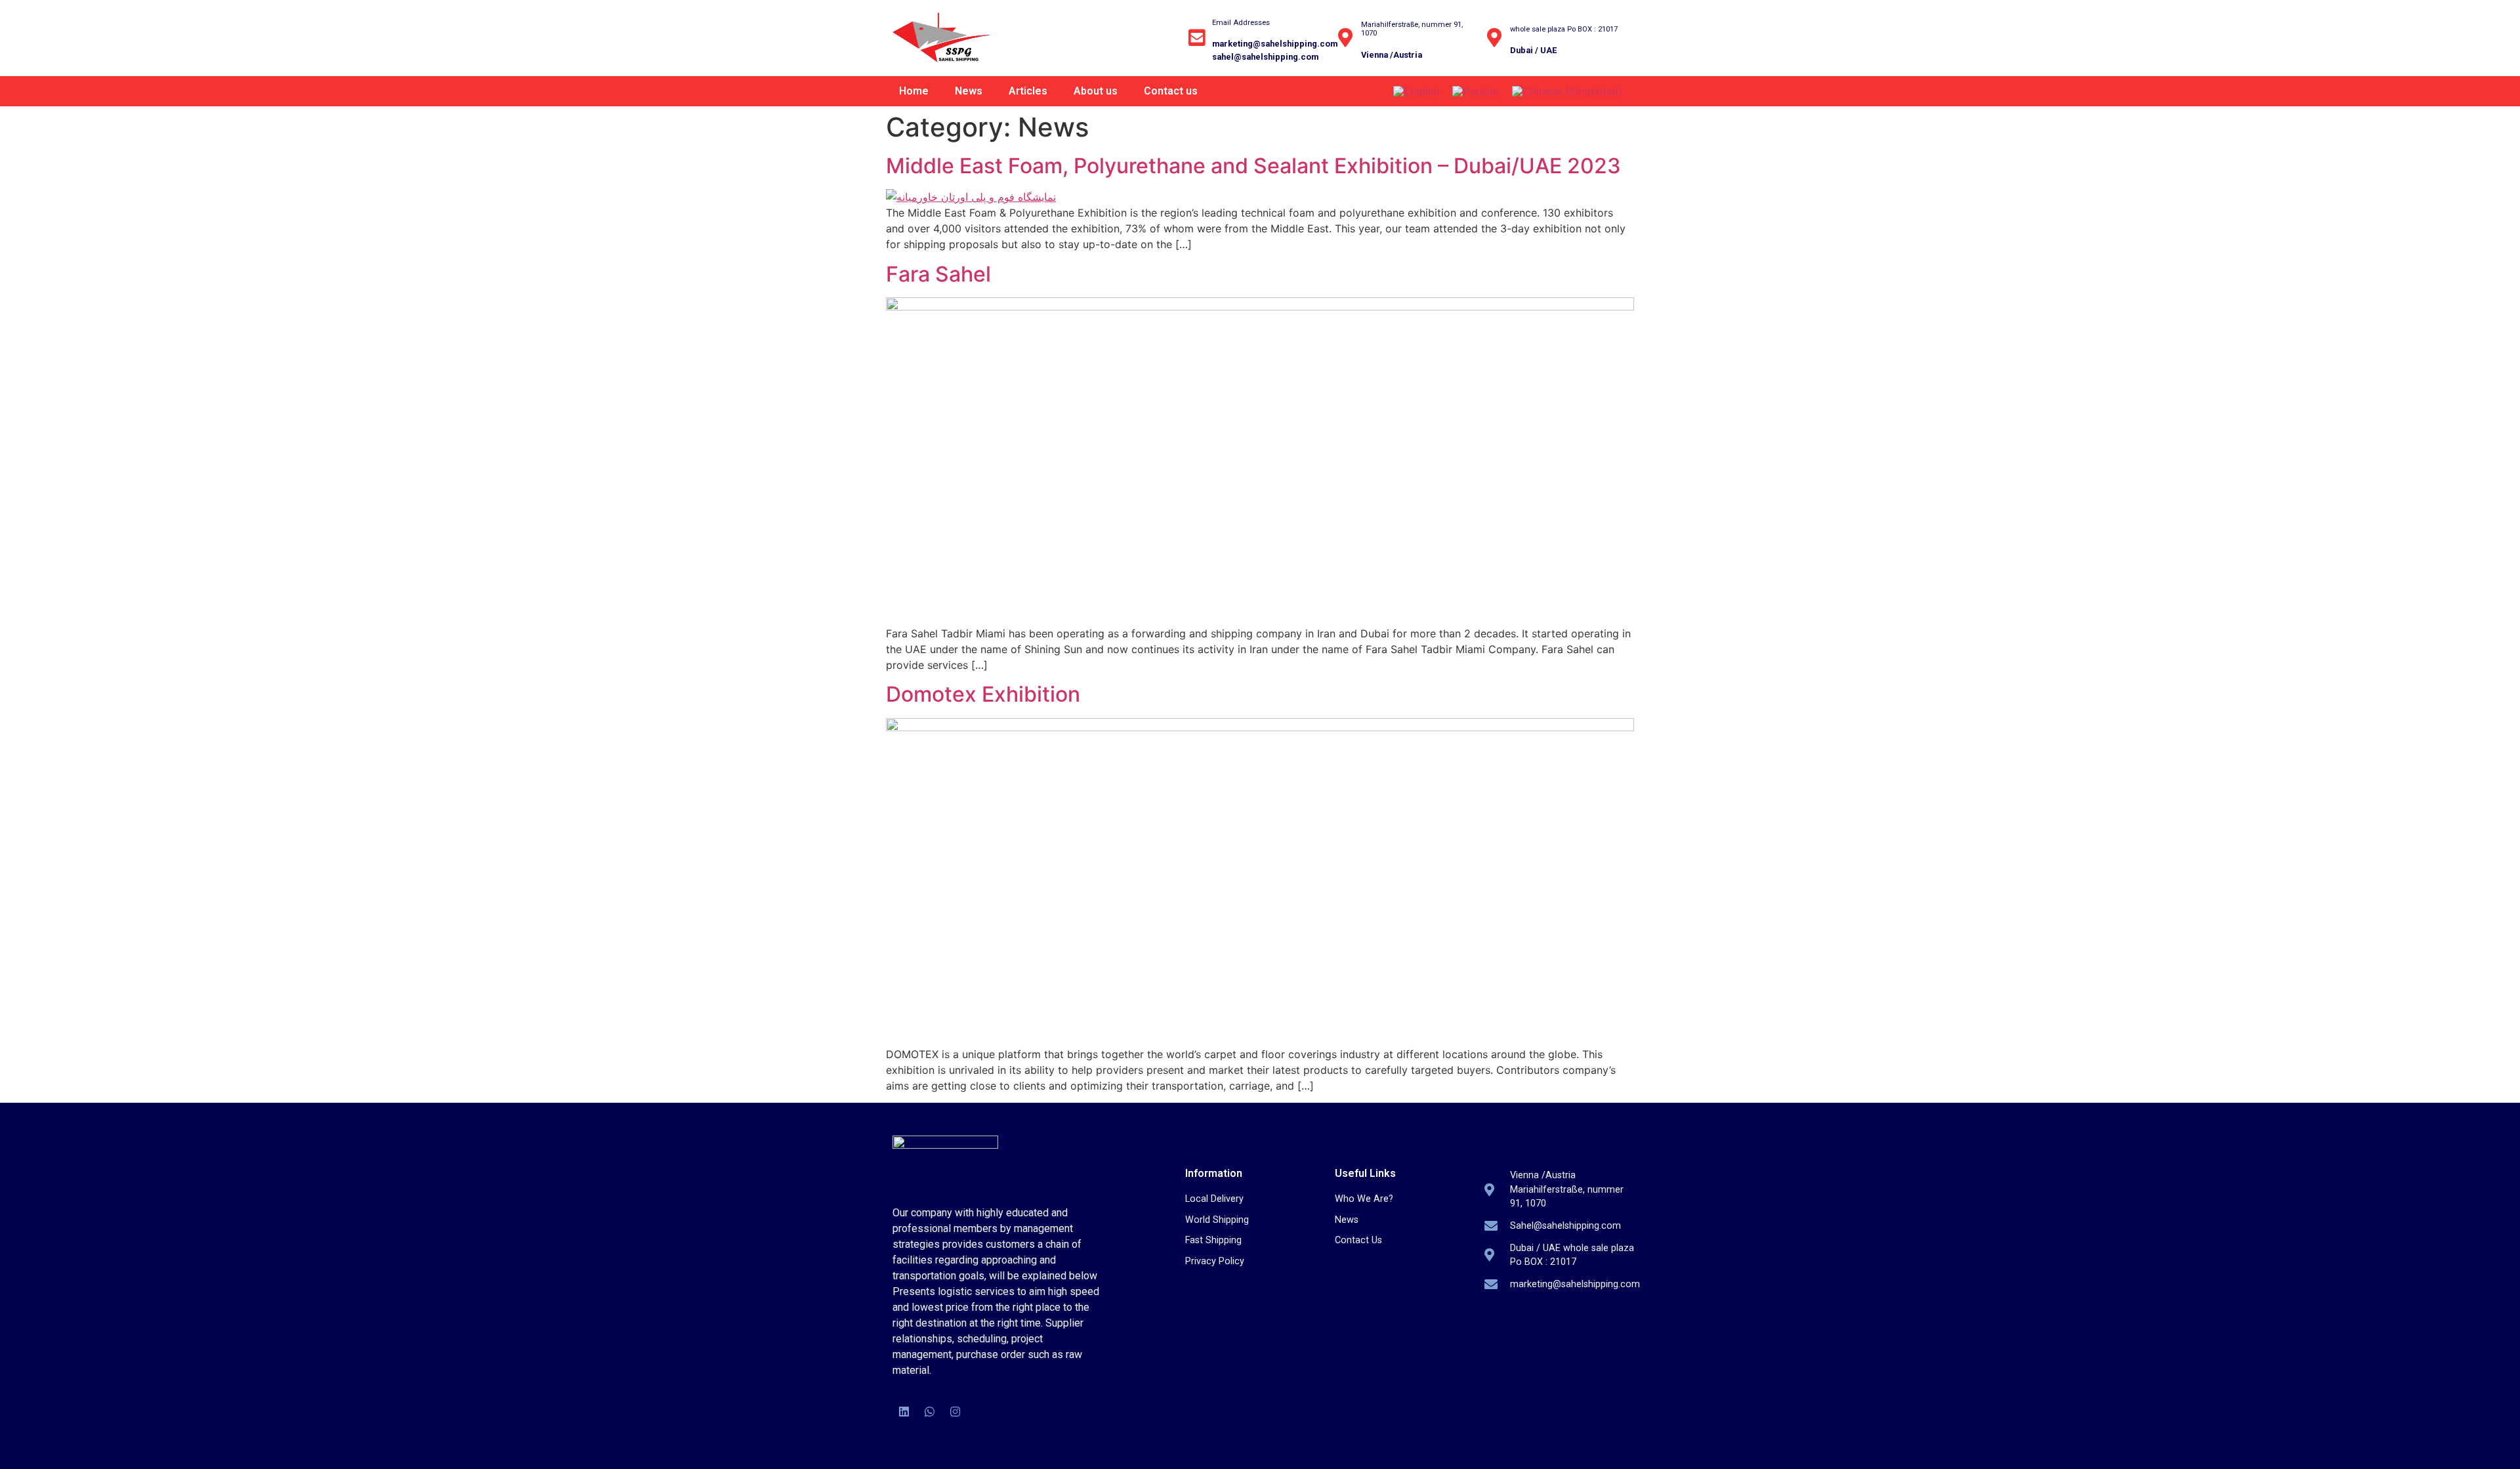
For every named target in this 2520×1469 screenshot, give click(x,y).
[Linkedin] (904, 1412)
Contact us (1171, 91)
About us (1096, 91)
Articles (1028, 91)
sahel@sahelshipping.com (1265, 57)
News (969, 91)
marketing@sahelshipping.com (1275, 44)
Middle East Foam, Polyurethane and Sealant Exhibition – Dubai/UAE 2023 (1253, 166)
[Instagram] (955, 1412)
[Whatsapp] (929, 1412)
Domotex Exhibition (983, 694)
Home (914, 91)
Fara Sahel (938, 274)
